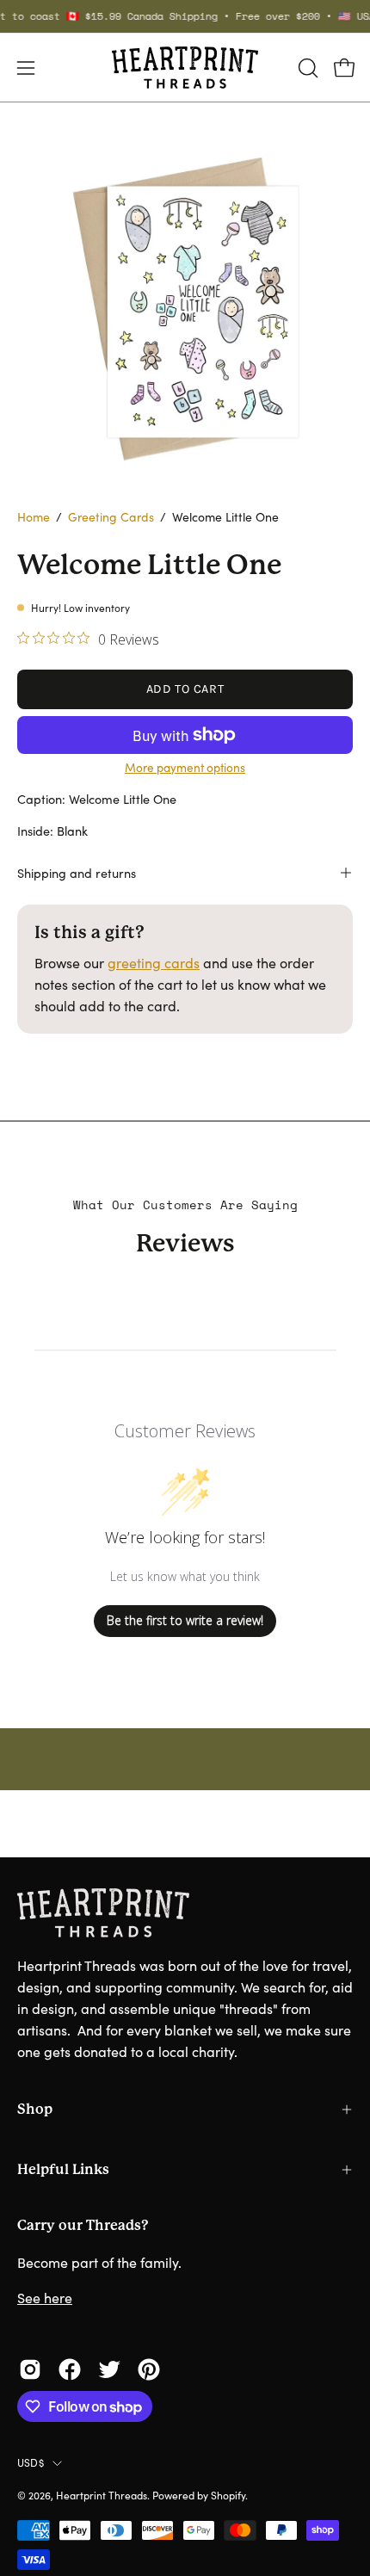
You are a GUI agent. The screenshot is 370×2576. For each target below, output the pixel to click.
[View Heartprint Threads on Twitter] (109, 2369)
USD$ (31, 2462)
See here (45, 2298)
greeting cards (154, 963)
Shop (35, 2109)
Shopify (228, 2495)
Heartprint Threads (102, 2495)
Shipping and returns (77, 873)
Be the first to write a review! (185, 1620)
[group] (185, 16)
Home (34, 517)
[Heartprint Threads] (185, 68)
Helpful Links (63, 2169)
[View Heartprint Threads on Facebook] (70, 2369)
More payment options (185, 767)
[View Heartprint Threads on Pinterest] (149, 2369)
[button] (306, 68)
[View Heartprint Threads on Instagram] (30, 2369)
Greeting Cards (111, 517)
